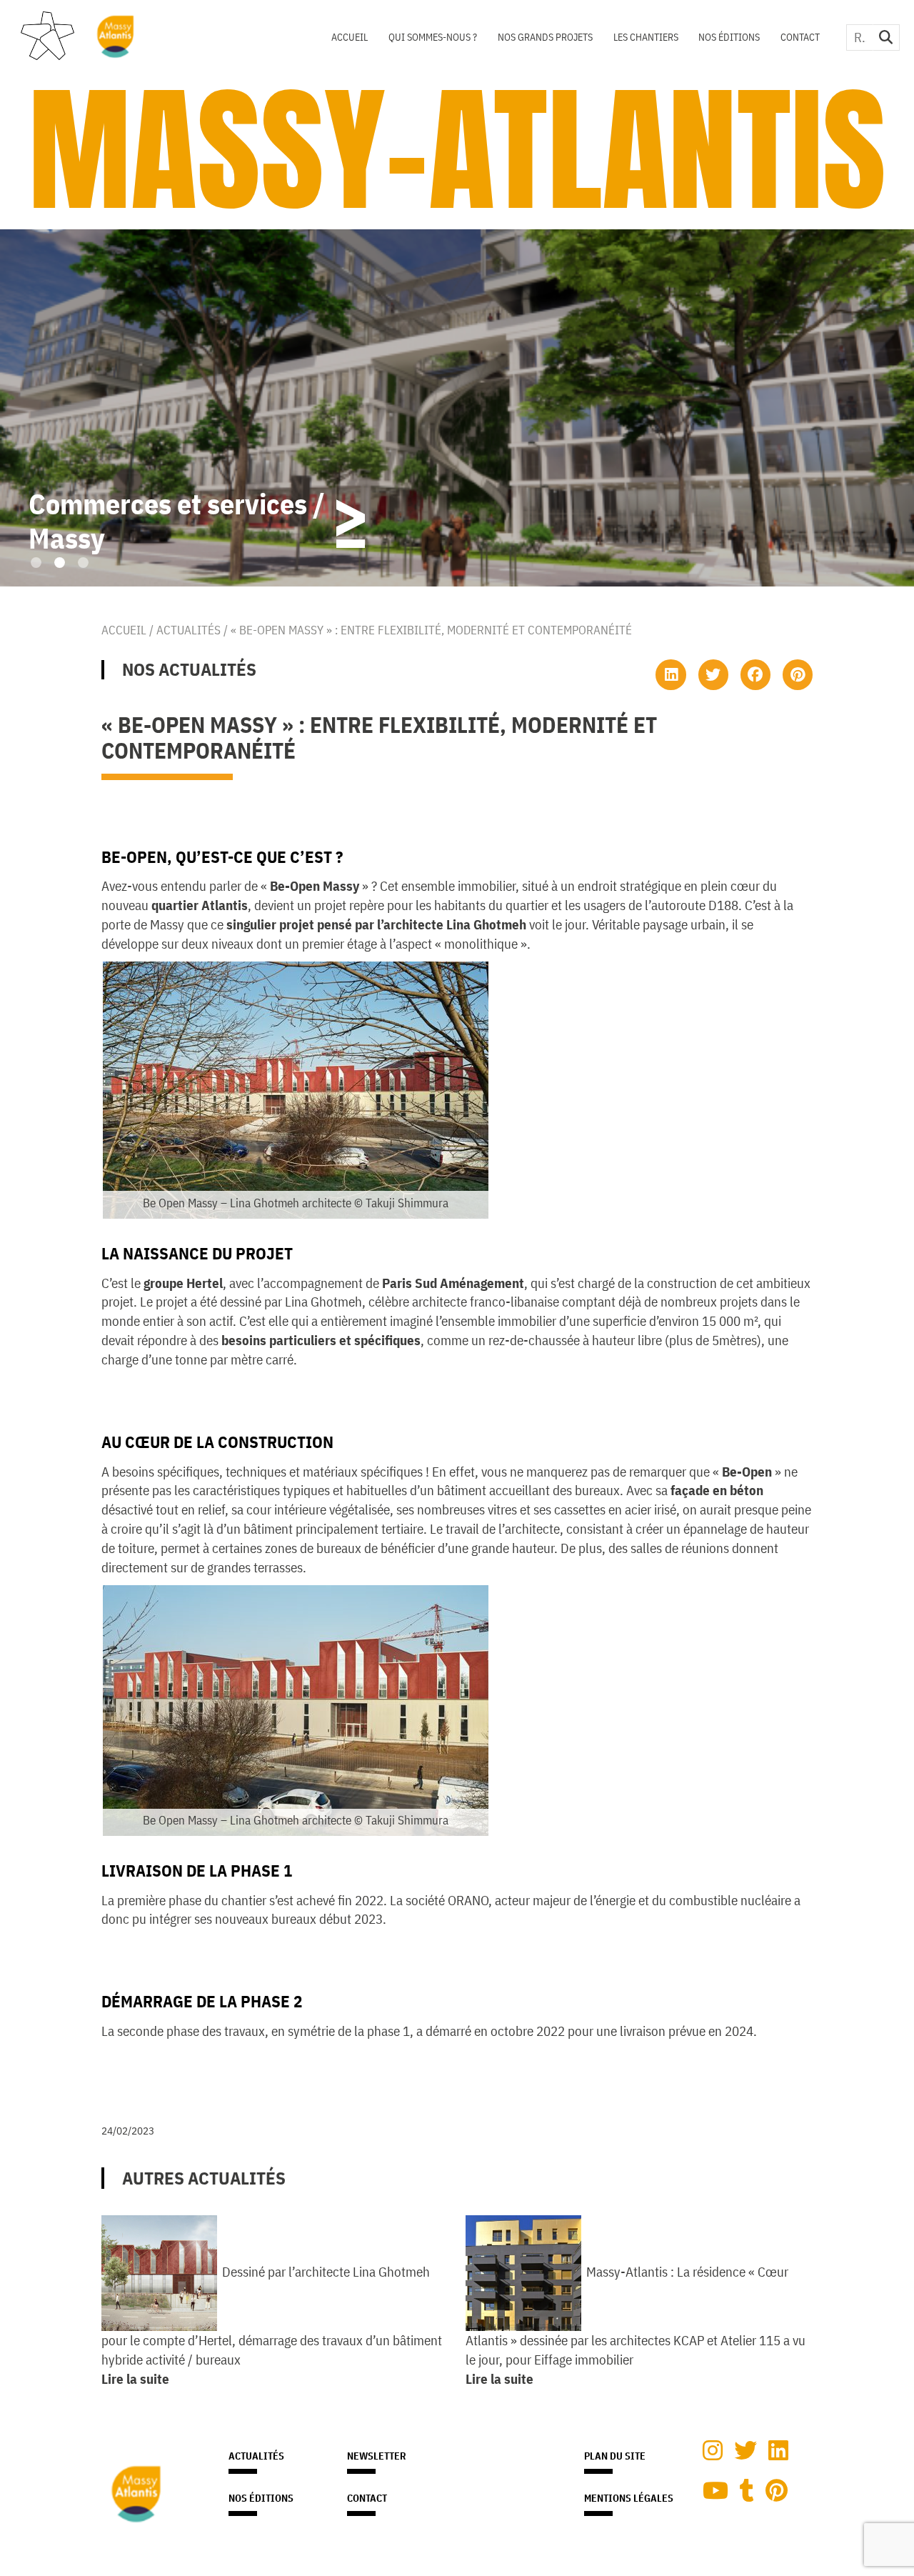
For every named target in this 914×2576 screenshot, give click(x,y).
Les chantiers (646, 37)
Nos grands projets (545, 37)
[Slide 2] (60, 563)
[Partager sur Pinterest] (798, 674)
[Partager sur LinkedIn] (671, 674)
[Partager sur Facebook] (755, 674)
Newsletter (377, 2456)
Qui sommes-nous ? (433, 37)
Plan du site (615, 2456)
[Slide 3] (83, 563)
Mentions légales (629, 2498)
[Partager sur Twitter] (713, 674)
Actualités (189, 630)
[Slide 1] (36, 563)
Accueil (350, 37)
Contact (800, 37)
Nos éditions (729, 37)
